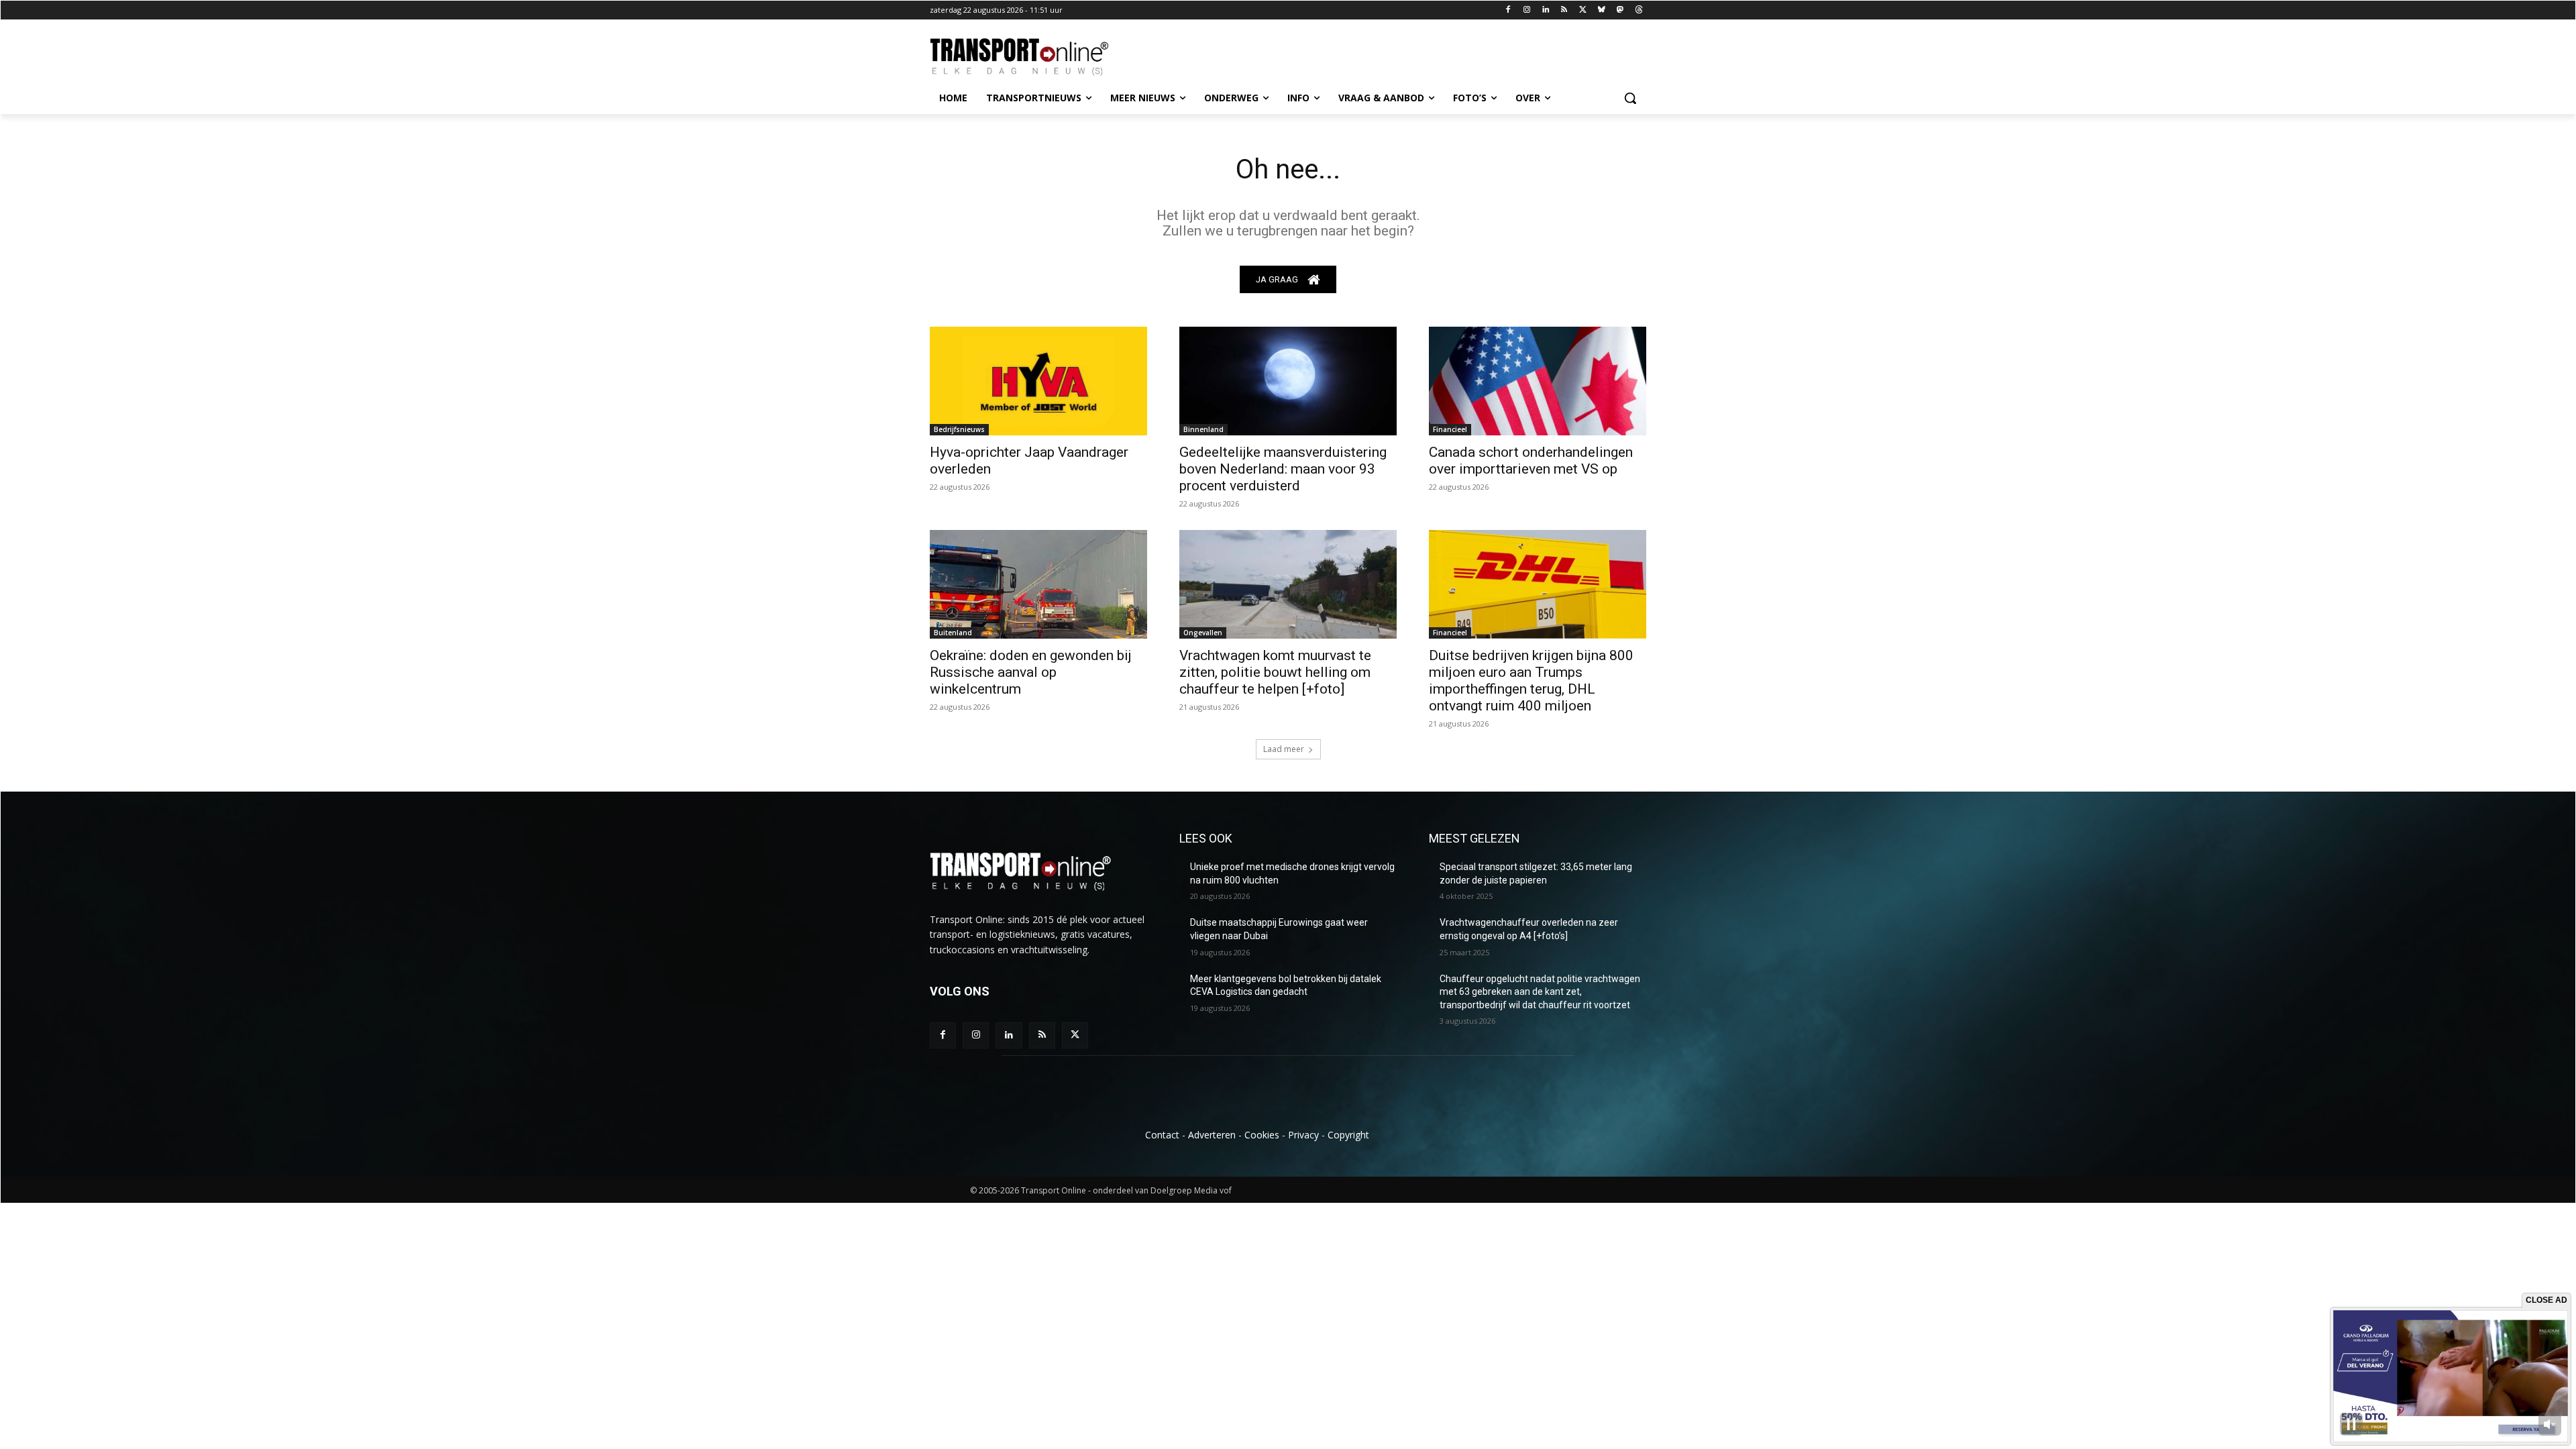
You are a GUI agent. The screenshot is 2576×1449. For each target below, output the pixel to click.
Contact (1162, 1135)
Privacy (1303, 1135)
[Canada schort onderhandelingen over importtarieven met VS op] (1538, 381)
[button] (1630, 98)
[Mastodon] (1620, 10)
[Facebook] (1508, 10)
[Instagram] (1526, 10)
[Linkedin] (1545, 10)
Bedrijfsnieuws (959, 429)
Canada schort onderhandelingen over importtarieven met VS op (1531, 461)
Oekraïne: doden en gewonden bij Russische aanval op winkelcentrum (1031, 672)
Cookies (1262, 1135)
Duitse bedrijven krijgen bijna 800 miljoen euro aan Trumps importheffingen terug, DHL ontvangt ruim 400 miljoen (1531, 681)
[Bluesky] (1602, 10)
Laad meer (1284, 749)
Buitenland (953, 633)
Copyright (1348, 1135)
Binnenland (1203, 429)
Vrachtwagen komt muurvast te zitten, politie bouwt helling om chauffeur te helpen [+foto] (1275, 672)
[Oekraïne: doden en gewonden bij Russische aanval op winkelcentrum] (1038, 584)
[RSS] (1564, 10)
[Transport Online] (1037, 57)
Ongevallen (1203, 633)
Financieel (1450, 429)
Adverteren (1212, 1135)
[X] (1583, 10)
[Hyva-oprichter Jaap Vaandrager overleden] (1038, 381)
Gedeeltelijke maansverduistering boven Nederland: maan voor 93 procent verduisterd (1283, 469)
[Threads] (1639, 10)
